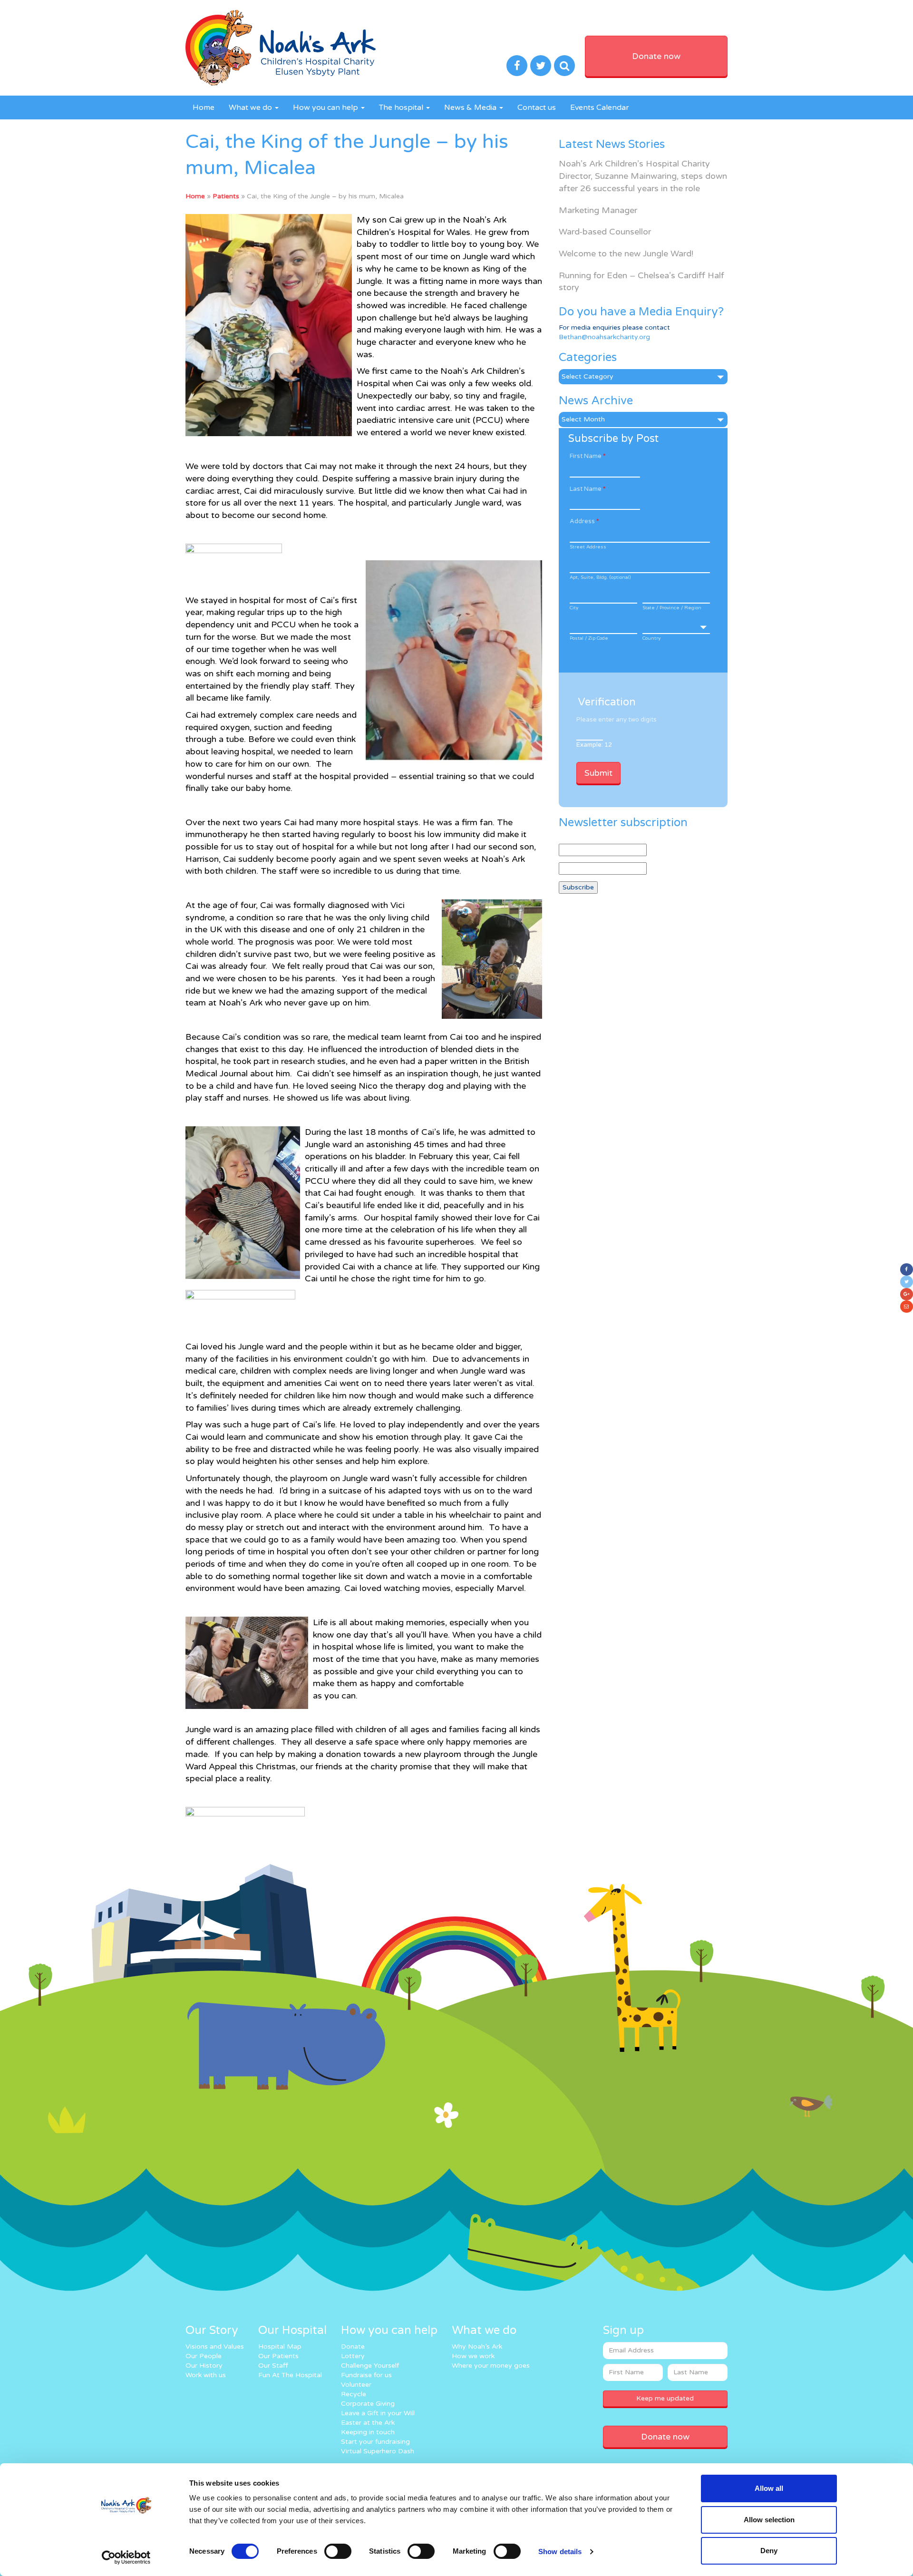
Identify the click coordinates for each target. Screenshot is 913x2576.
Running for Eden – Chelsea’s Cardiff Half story (641, 282)
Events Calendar (600, 107)
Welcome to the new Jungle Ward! (626, 254)
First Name (588, 456)
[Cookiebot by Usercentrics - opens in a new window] (126, 2557)
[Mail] (907, 1307)
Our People (204, 2356)
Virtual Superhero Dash (378, 2451)
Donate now (656, 56)
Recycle (354, 2394)
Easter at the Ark (368, 2423)
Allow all (769, 2488)
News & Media (471, 107)
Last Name (588, 489)
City (574, 608)
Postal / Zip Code (589, 638)
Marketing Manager (598, 210)
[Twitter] (907, 1282)
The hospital (402, 107)
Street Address (588, 547)
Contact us (537, 107)
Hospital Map (280, 2347)
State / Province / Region (672, 608)
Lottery (353, 2356)
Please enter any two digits (617, 720)
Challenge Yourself (370, 2366)
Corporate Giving (368, 2404)
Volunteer (356, 2385)
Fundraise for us (366, 2375)
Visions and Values (215, 2347)
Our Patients (278, 2356)
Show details (560, 2552)
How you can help (326, 107)
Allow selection (769, 2520)
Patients (226, 196)
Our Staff (273, 2366)
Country (651, 638)
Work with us (206, 2375)
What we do (251, 107)
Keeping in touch (368, 2432)
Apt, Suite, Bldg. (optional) (600, 577)
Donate (353, 2347)
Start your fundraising (375, 2442)
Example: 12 (594, 745)
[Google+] (907, 1294)
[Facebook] (907, 1269)
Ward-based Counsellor (605, 232)
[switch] (338, 2551)
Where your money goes (491, 2366)
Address (584, 521)
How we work (473, 2356)
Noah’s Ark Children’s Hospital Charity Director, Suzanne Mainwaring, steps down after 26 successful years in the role (643, 176)
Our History (204, 2366)
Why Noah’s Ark (477, 2347)
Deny (769, 2551)
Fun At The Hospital (290, 2375)
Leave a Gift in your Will (378, 2413)
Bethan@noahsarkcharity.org (604, 337)
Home (204, 107)
